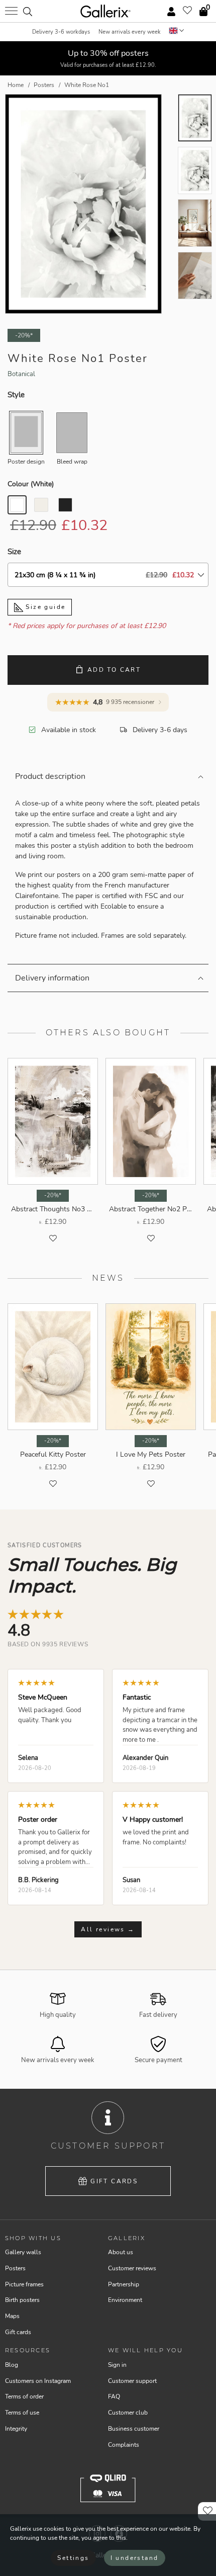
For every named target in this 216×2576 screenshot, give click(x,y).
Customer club (128, 2413)
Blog (12, 2365)
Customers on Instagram (38, 2381)
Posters (15, 2268)
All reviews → (108, 1929)
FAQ (114, 2396)
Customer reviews (132, 2268)
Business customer (134, 2429)
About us (121, 2252)
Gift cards (114, 2181)
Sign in (117, 2365)
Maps (12, 2316)
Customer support (132, 2381)
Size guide (44, 607)
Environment (125, 2300)
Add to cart (114, 670)
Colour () (31, 484)
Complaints (124, 2445)
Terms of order (24, 2396)
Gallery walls (23, 2252)
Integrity (16, 2429)
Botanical (21, 374)
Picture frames (24, 2284)
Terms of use (22, 2413)
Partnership (124, 2284)
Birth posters (22, 2300)
